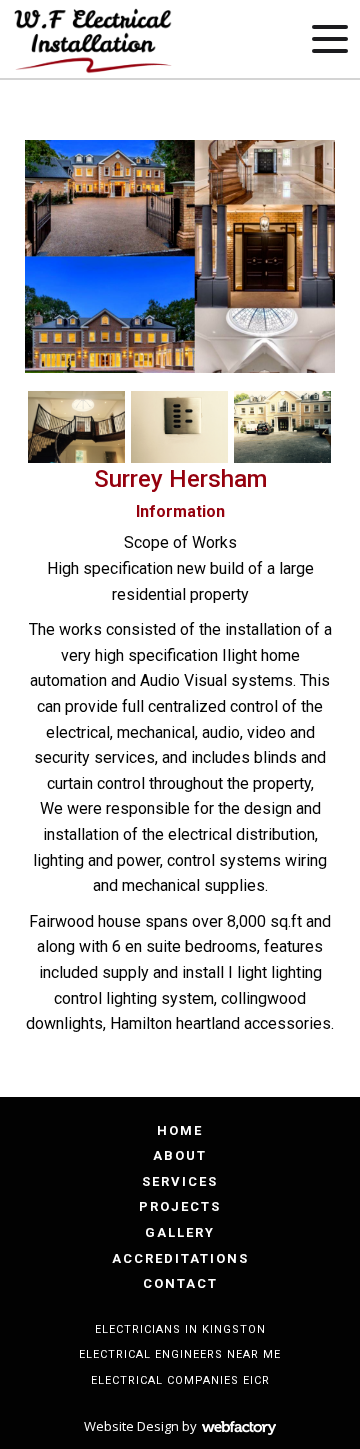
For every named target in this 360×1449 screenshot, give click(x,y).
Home (180, 1130)
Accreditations (180, 1258)
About (180, 1155)
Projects (180, 1206)
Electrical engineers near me (180, 1354)
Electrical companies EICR (180, 1380)
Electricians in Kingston (180, 1329)
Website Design (131, 1426)
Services (180, 1181)
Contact (180, 1283)
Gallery (180, 1232)
